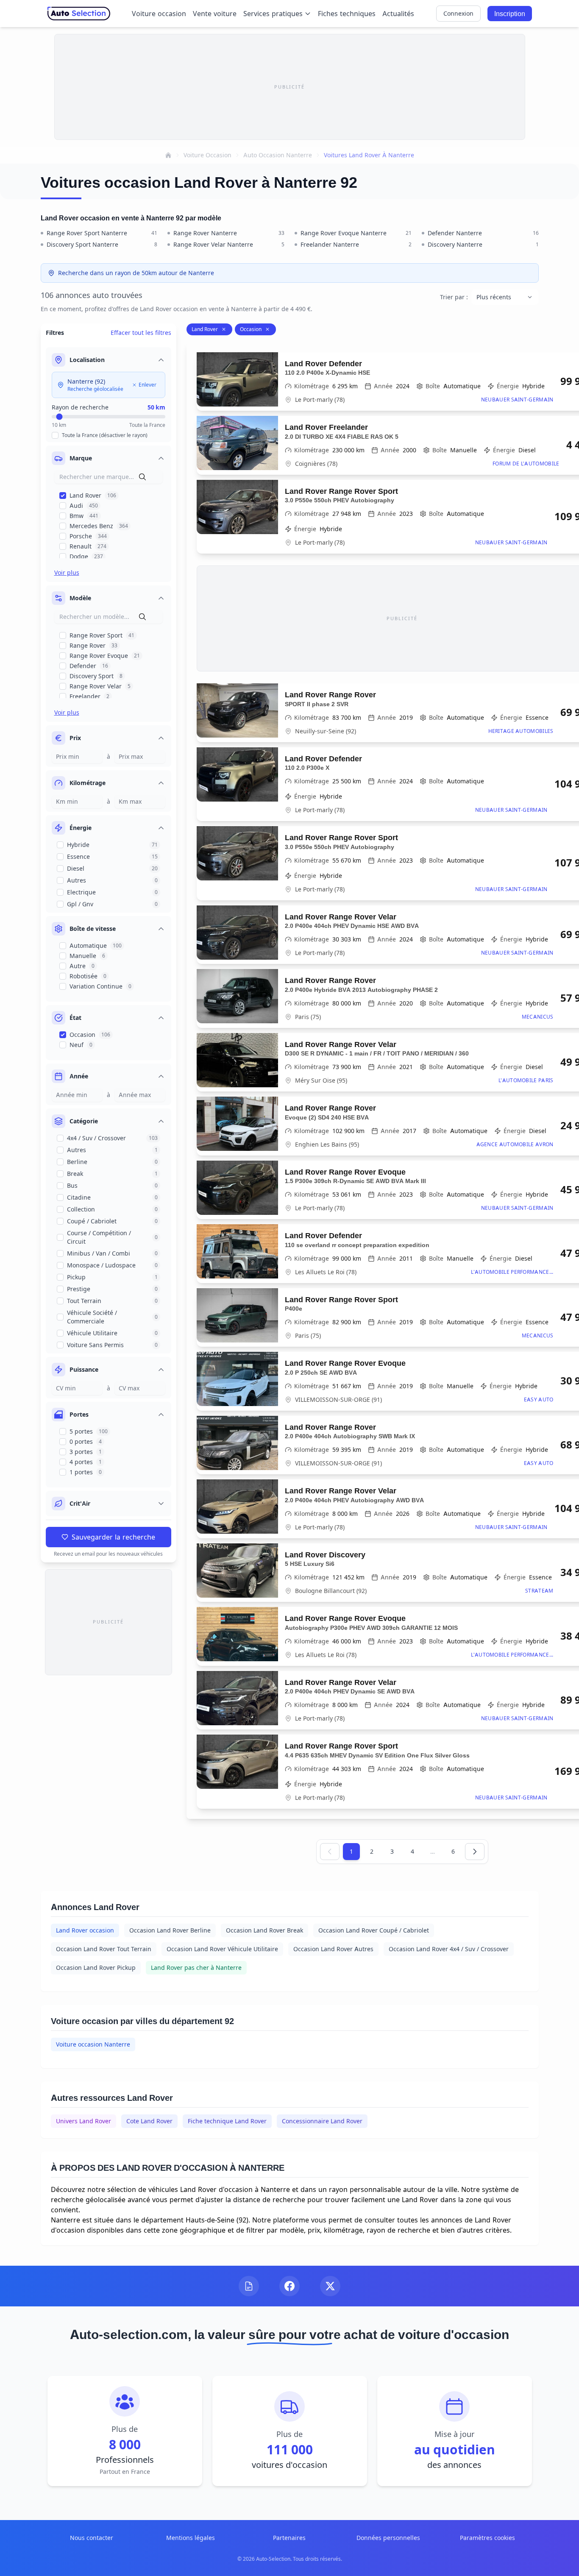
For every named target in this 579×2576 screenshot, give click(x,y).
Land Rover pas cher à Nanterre (196, 1968)
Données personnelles (388, 2538)
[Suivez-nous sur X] (330, 2286)
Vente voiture (215, 14)
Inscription (510, 14)
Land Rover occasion (85, 1930)
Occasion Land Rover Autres (333, 1949)
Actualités (398, 14)
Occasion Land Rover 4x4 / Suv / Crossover (449, 1949)
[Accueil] (168, 155)
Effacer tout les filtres (141, 333)
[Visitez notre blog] (249, 2286)
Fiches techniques (347, 14)
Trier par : (454, 297)
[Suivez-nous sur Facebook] (289, 2286)
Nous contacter (92, 2538)
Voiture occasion (159, 14)
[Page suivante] (475, 1852)
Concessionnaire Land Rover (322, 2121)
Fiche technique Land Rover (227, 2121)
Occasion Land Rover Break (264, 1930)
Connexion (458, 13)
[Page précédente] (330, 1852)
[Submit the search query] (142, 477)
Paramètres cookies (487, 2538)
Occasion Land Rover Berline (170, 1930)
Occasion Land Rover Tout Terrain (104, 1949)
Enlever (148, 385)
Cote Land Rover (149, 2121)
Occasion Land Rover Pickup (96, 1968)
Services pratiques (273, 14)
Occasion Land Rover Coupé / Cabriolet (374, 1930)
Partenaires (289, 2538)
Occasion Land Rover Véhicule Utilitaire (222, 1949)
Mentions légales (191, 2538)
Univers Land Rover (84, 2121)
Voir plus (67, 572)
